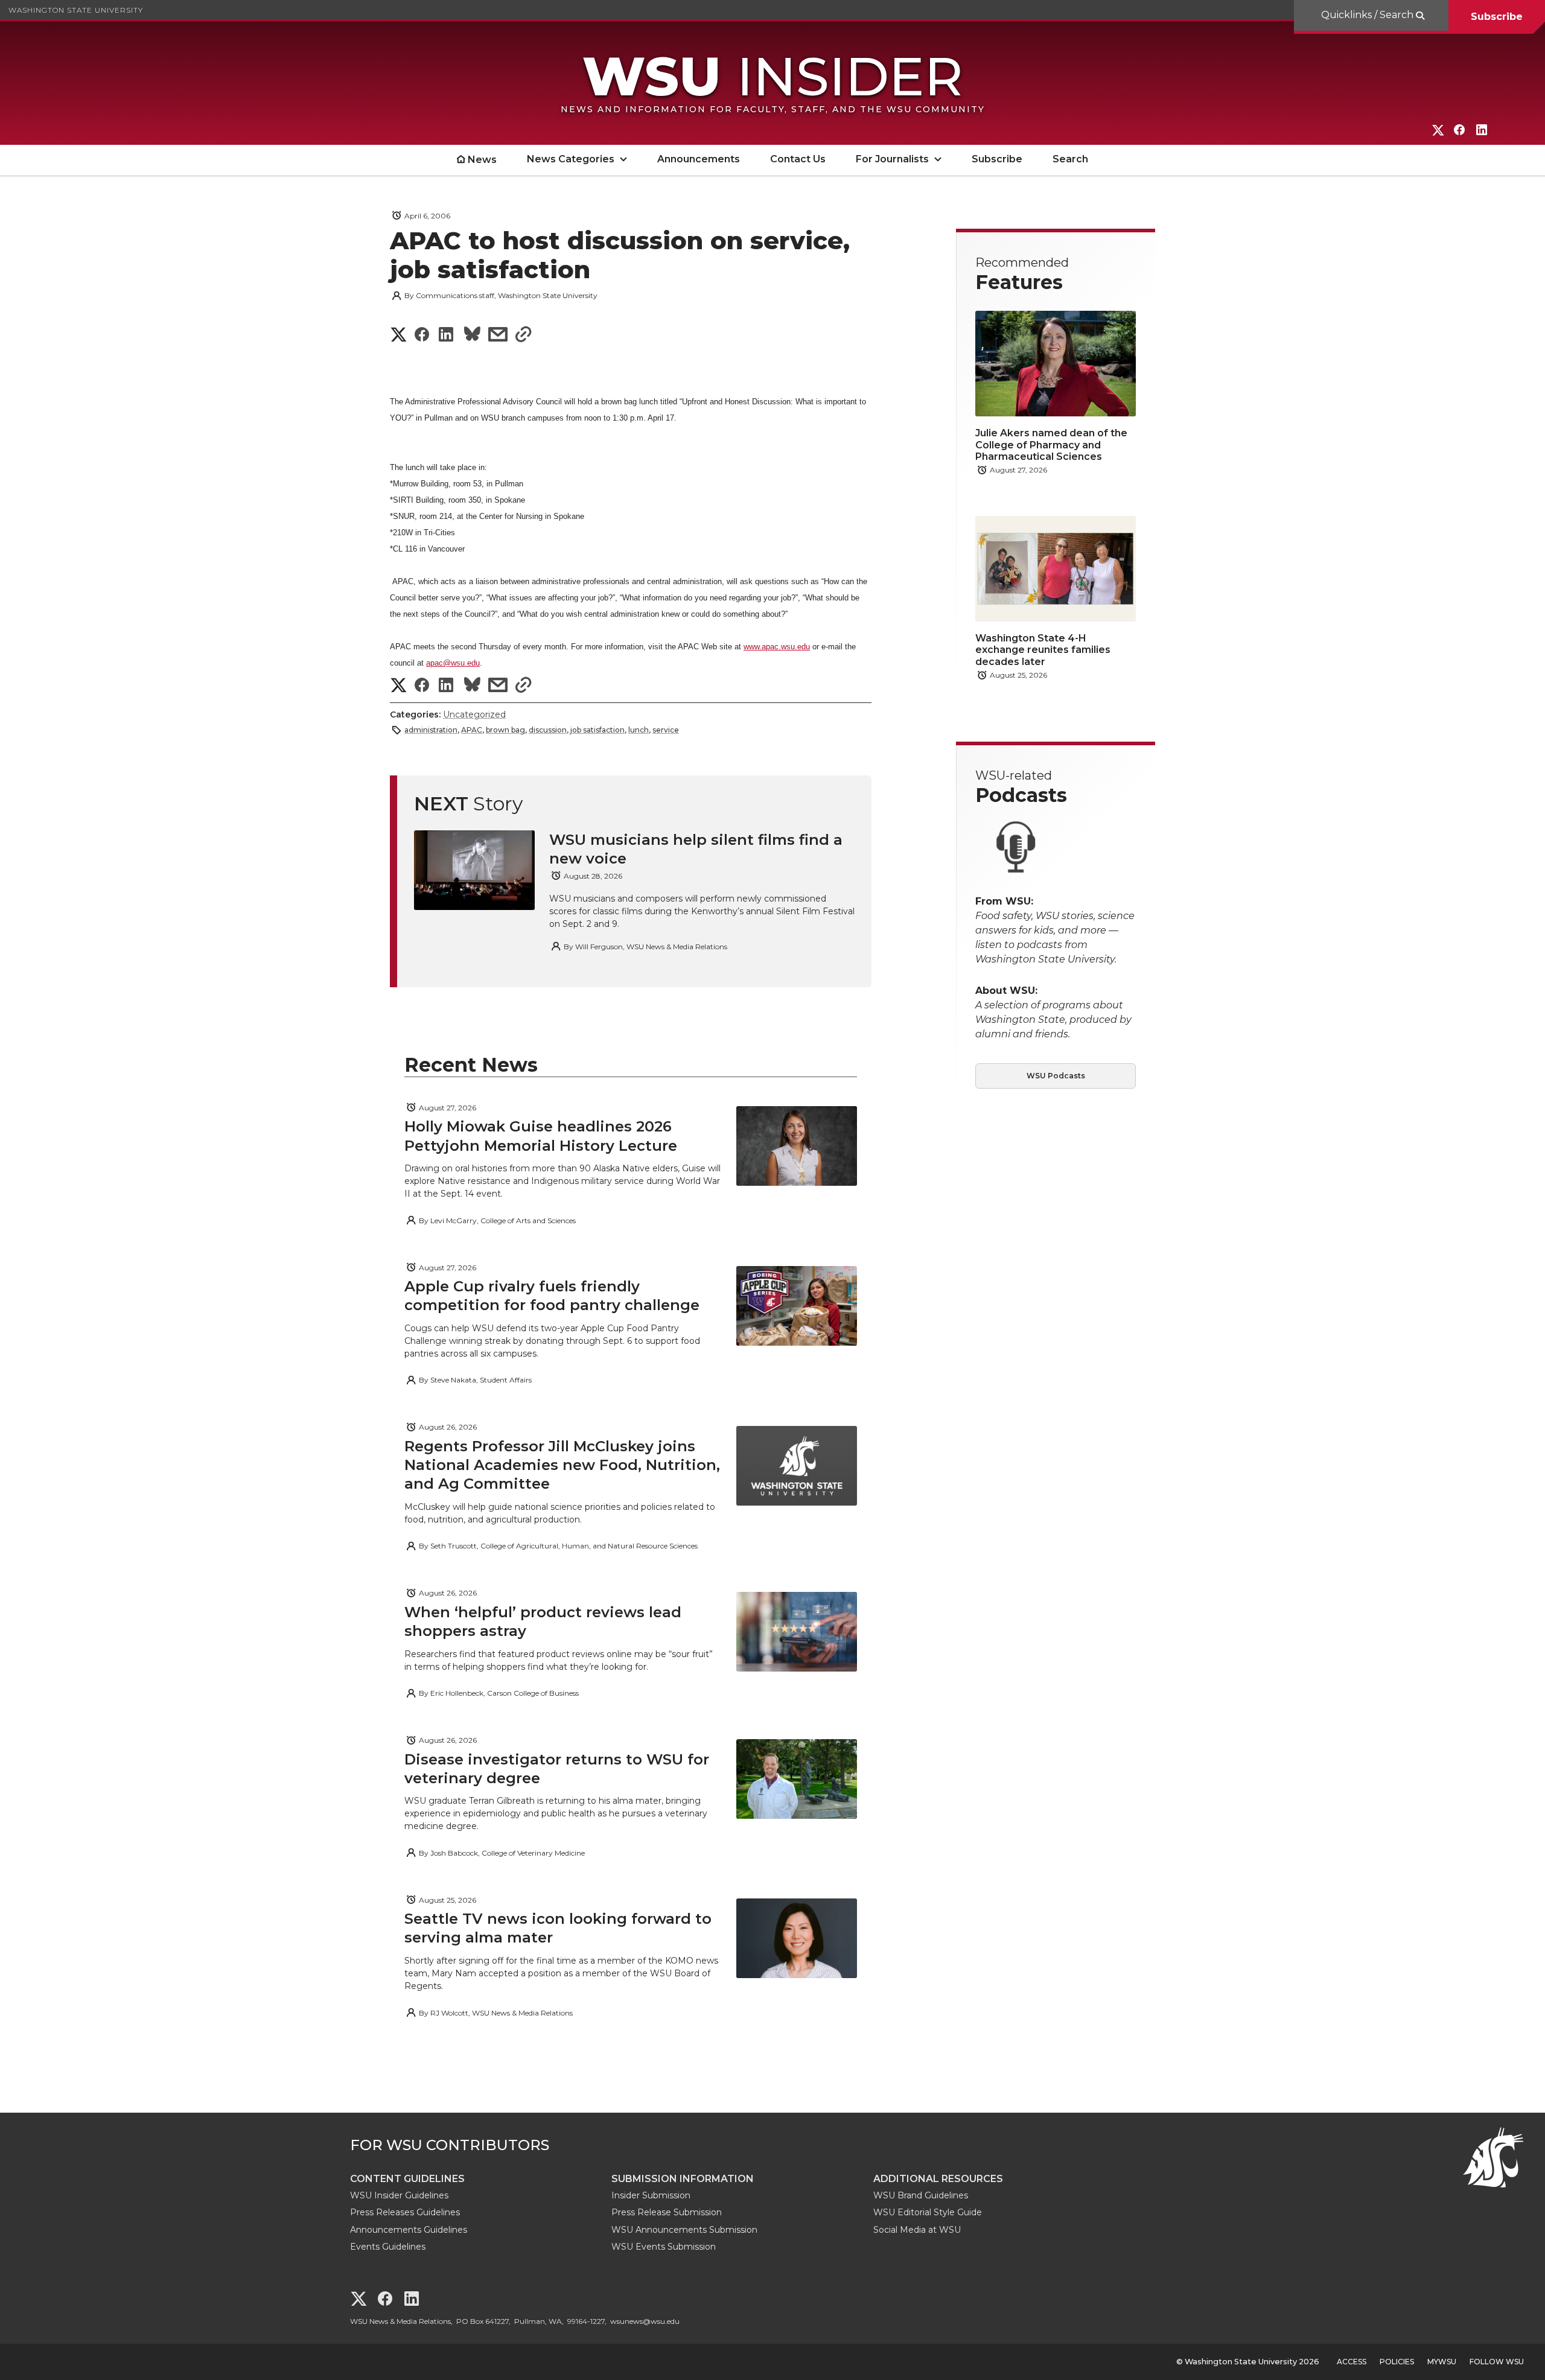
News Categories (571, 159)
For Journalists (892, 159)
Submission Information (683, 2179)
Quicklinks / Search (1368, 15)
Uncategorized (474, 714)
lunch (639, 730)
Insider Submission (651, 2195)
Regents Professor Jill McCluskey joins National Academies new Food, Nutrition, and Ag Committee (562, 1465)
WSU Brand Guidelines (921, 2195)
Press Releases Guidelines (405, 2212)
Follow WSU (1497, 2362)
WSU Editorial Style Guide (928, 2212)
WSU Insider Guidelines (399, 2195)
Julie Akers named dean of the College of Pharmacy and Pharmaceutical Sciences (1051, 444)
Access (1352, 2362)
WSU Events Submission (664, 2247)
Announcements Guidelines (409, 2230)
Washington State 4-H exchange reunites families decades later (1043, 650)
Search (1070, 159)
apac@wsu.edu (453, 663)
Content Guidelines (407, 2179)
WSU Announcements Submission (684, 2230)
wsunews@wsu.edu (645, 2321)
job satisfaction (597, 730)
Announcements (699, 159)
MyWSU (1442, 2362)
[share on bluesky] (472, 336)
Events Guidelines (388, 2247)
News (482, 160)
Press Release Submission (667, 2212)
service (666, 730)
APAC (472, 730)
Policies (1397, 2362)
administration (431, 730)
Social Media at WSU (917, 2230)
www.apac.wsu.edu (777, 647)
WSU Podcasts (1056, 1076)
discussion (548, 730)
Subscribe (1497, 17)
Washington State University (76, 10)
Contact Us (798, 159)
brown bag (505, 730)
